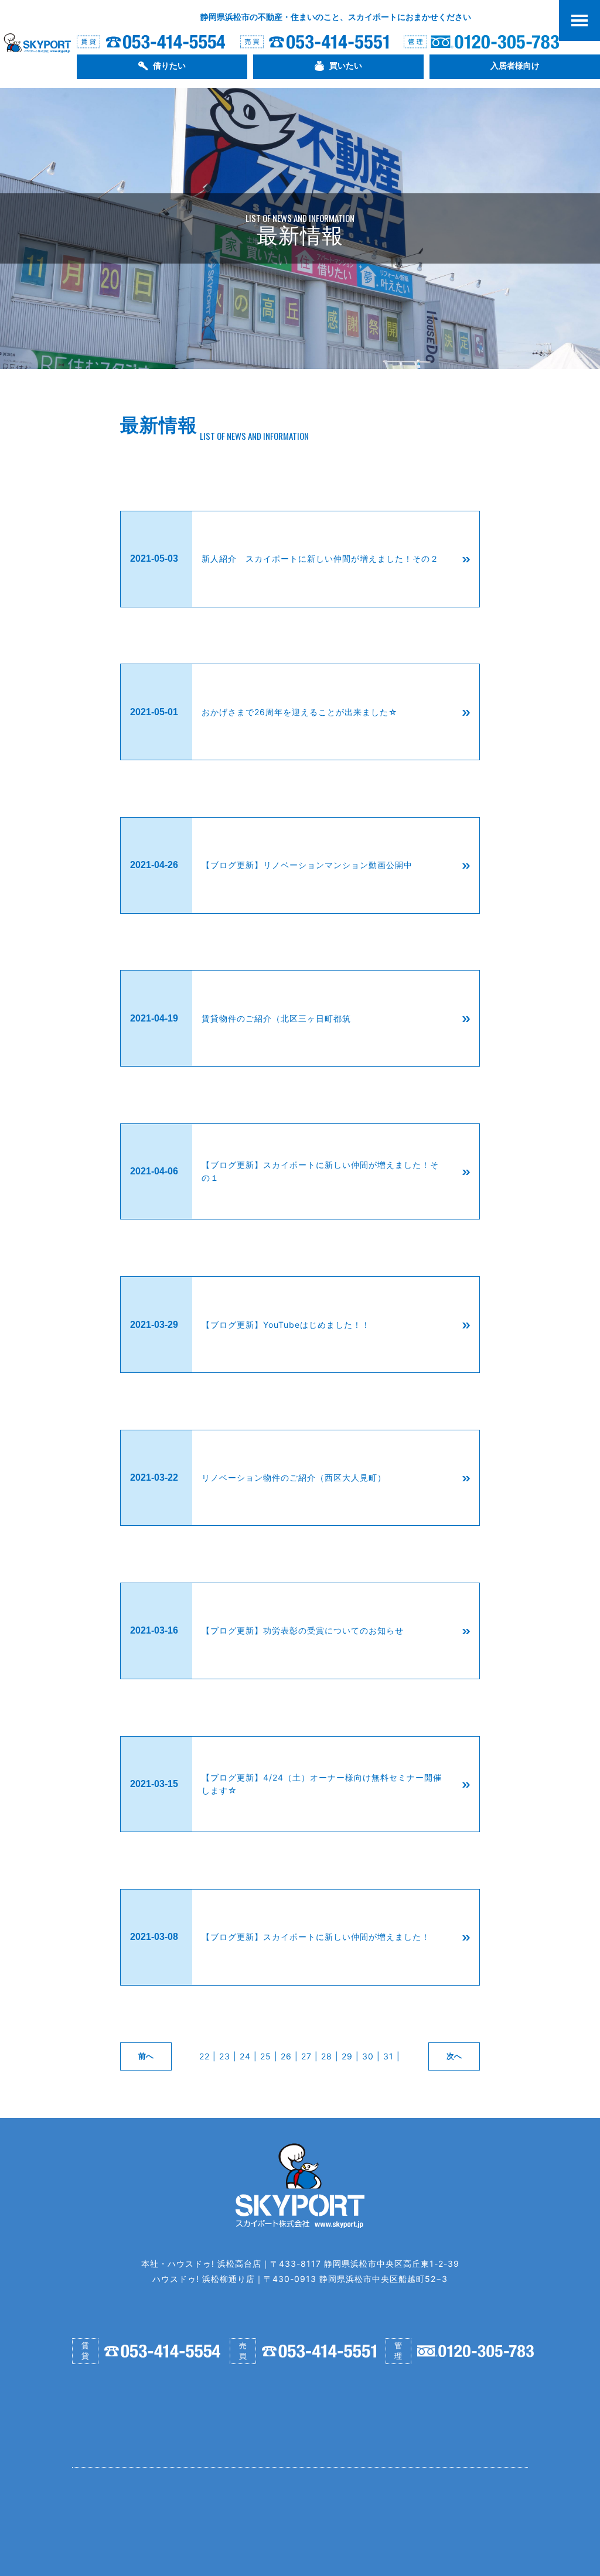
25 (266, 2056)
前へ (146, 2056)
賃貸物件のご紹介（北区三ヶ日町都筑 (276, 1018)
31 (388, 2056)
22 (204, 2056)
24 (245, 2056)
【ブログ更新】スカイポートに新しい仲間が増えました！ (316, 1937)
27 (306, 2056)
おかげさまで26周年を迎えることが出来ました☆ (300, 712)
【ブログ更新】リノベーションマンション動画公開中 (307, 865)
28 (327, 2056)
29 (347, 2056)
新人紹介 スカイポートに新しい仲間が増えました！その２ (320, 558)
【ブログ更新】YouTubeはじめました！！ (286, 1325)
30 (368, 2056)
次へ (454, 2056)
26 (286, 2056)
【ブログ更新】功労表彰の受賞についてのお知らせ (303, 1630)
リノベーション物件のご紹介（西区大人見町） (294, 1477)
